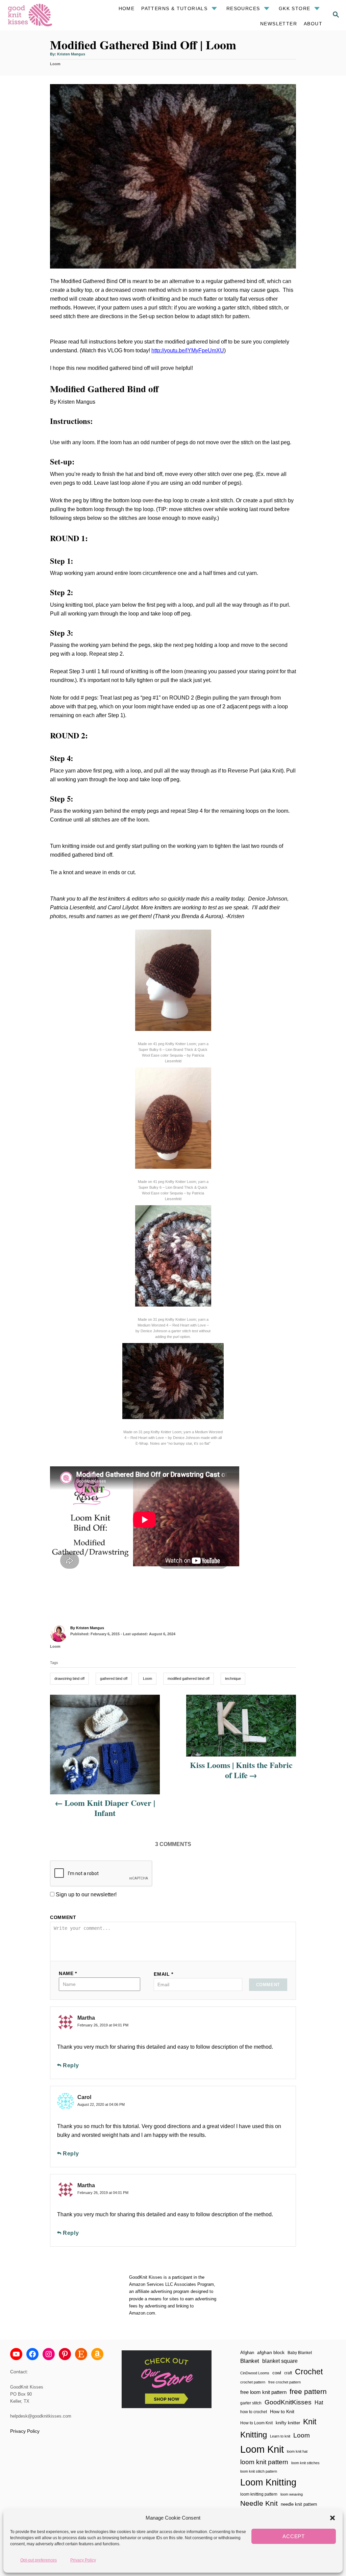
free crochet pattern (285, 2382)
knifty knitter (288, 2423)
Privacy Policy (83, 2560)
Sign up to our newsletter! (86, 1895)
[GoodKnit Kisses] (39, 15)
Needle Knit (259, 2503)
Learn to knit (280, 2436)
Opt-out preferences (39, 2560)
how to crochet (254, 2412)
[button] (332, 2518)
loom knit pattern (264, 2462)
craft (288, 2373)
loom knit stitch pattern (259, 2471)
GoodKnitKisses (288, 2402)
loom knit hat (297, 2451)
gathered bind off (114, 1678)
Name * (68, 1973)
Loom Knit (262, 2449)
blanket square (280, 2361)
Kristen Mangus (71, 54)
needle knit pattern (299, 2504)
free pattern (308, 2391)
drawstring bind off (69, 1678)
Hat (319, 2402)
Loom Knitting (268, 2482)
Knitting (254, 2435)
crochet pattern (253, 2382)
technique (233, 1678)
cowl (277, 2373)
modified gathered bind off (189, 1678)
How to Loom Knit (256, 2423)
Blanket (250, 2361)
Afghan (247, 2353)
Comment (63, 1917)
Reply (71, 2065)
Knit (310, 2422)
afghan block (271, 2352)
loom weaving (292, 2494)
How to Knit (282, 2411)
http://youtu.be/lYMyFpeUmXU (188, 350)
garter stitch (251, 2403)
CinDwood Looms (255, 2373)
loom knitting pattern (259, 2494)
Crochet (309, 2372)
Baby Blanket (300, 2353)
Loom (55, 64)
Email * (164, 1974)
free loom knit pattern (263, 2392)
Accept (294, 2536)
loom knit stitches (305, 2463)
